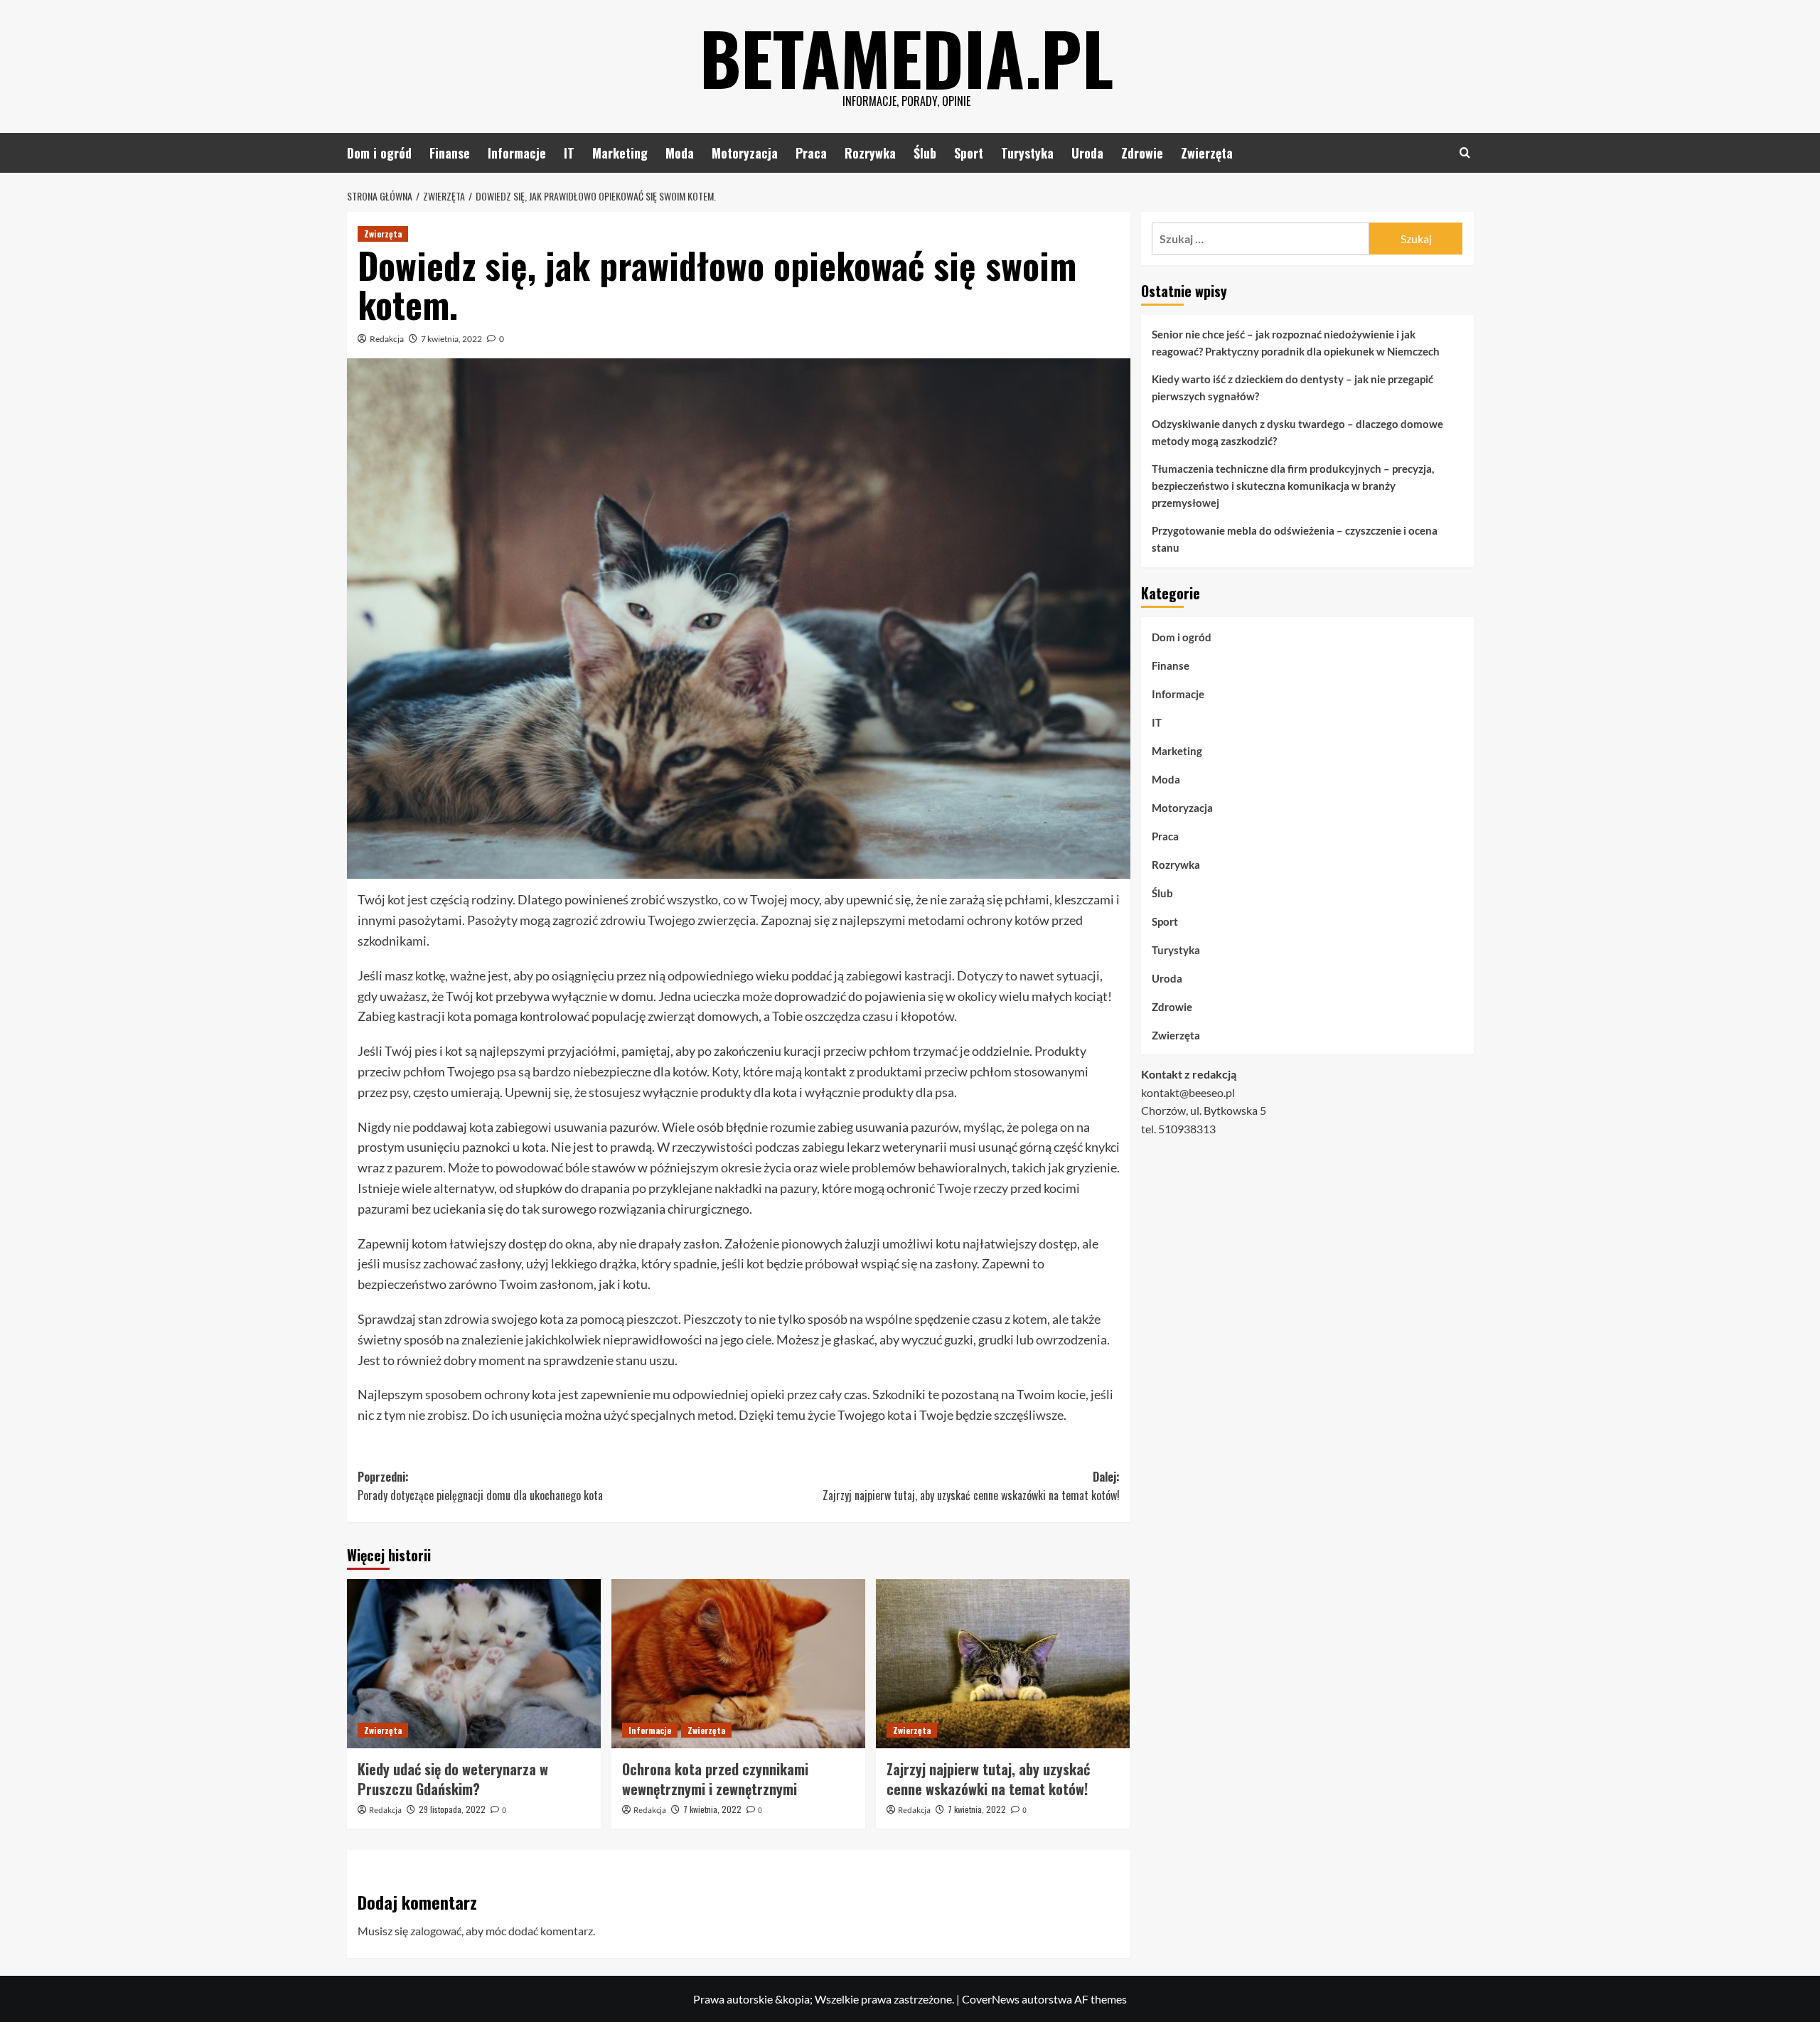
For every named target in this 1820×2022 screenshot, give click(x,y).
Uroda (1087, 153)
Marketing (620, 153)
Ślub (925, 153)
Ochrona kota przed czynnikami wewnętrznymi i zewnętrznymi (715, 1779)
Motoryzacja (745, 153)
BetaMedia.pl (906, 57)
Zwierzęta (1207, 153)
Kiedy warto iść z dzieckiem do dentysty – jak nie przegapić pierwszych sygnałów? (1292, 387)
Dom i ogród (379, 153)
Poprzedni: (480, 1486)
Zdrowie (1142, 153)
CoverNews (991, 1999)
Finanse (450, 153)
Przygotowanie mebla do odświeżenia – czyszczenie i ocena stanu (1295, 539)
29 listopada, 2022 (452, 1809)
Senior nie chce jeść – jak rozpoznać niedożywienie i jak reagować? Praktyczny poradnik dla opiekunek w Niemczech (1296, 343)
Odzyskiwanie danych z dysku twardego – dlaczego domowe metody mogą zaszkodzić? (1297, 432)
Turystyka (1027, 153)
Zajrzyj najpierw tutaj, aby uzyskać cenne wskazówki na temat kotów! (988, 1779)
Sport (969, 153)
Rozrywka (870, 153)
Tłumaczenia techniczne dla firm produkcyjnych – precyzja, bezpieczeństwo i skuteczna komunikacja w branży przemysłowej (1293, 486)
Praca (811, 153)
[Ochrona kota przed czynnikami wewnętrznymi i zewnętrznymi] (738, 1664)
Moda (680, 153)
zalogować (436, 1931)
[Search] (1465, 153)
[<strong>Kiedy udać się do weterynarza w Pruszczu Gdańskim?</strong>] (474, 1664)
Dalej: (971, 1486)
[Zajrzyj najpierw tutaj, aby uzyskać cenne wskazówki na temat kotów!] (1003, 1664)
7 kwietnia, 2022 (451, 339)
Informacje (517, 153)
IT (569, 153)
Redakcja (387, 339)
